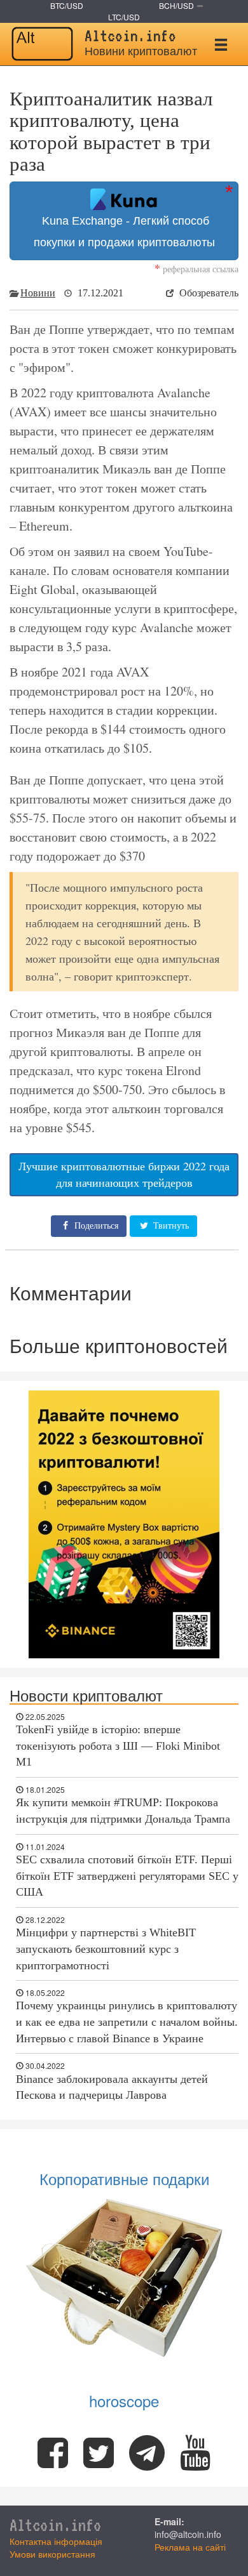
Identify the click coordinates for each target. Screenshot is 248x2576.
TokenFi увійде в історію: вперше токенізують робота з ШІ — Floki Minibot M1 (118, 1746)
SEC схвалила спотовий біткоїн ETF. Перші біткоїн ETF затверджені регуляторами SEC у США (127, 1876)
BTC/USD (67, 5)
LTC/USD (124, 17)
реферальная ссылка (196, 269)
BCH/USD (176, 5)
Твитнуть (170, 1226)
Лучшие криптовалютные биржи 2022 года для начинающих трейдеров (124, 1174)
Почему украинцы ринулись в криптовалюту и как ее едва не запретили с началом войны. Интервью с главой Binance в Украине (127, 2022)
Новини (38, 293)
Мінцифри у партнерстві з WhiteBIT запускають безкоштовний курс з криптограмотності (106, 1949)
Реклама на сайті (190, 2547)
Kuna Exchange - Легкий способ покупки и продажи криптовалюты (124, 232)
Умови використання (52, 2554)
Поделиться (95, 1226)
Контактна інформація (56, 2541)
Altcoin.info (55, 2525)
